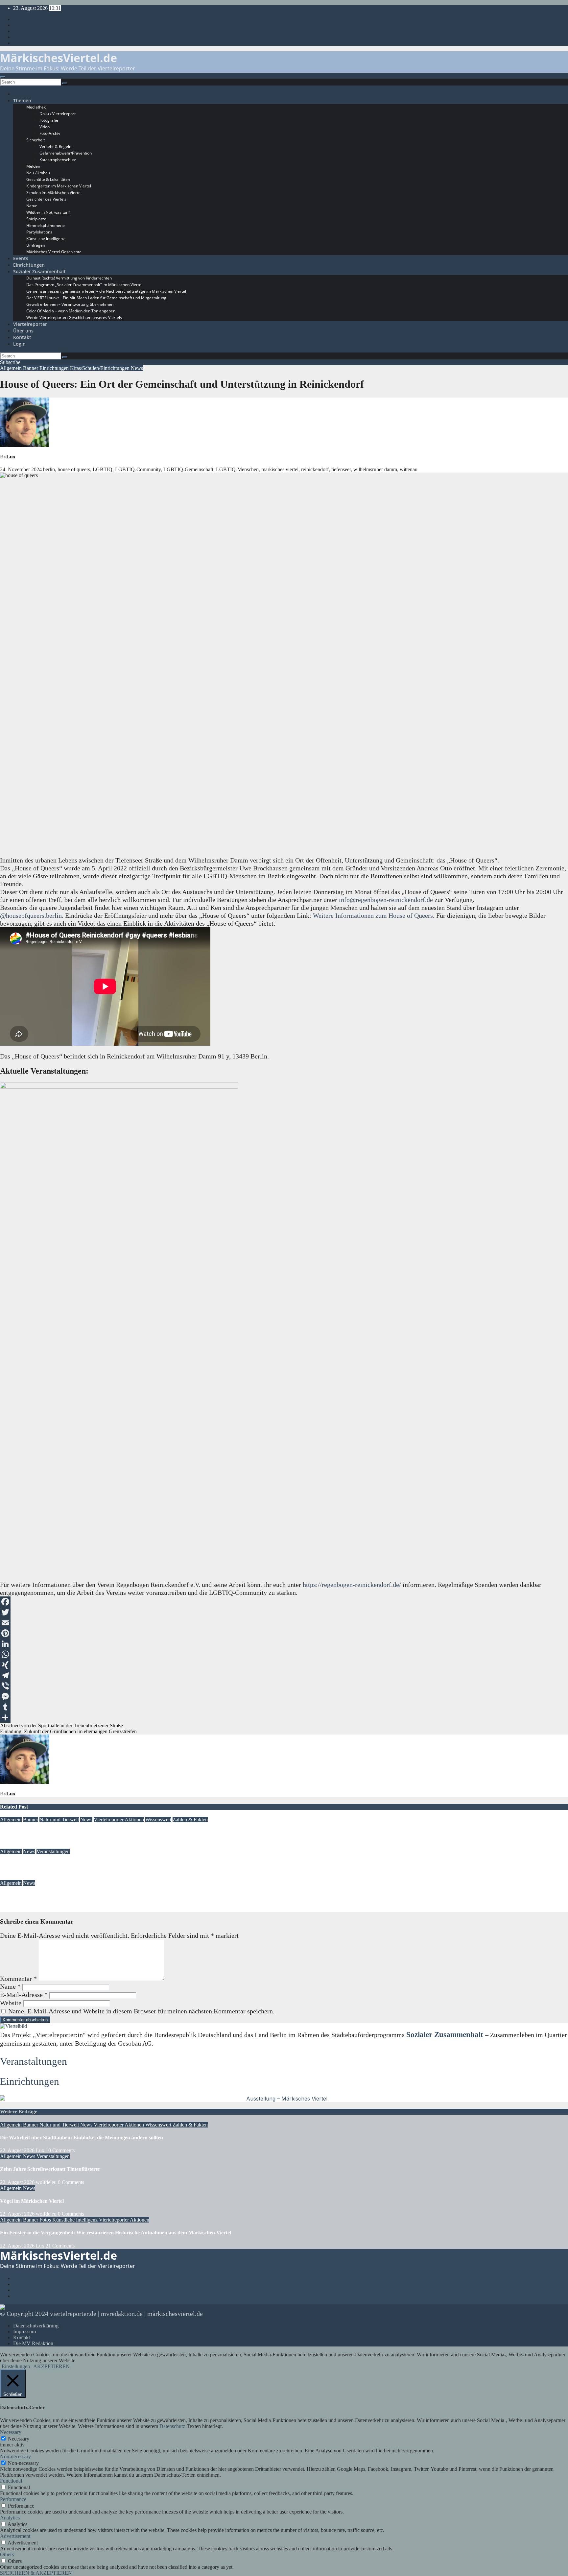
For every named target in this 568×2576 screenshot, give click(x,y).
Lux (11, 457)
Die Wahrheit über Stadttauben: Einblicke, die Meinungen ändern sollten (82, 1832)
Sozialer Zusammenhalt (39, 271)
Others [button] (7, 2554)
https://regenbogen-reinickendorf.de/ (352, 1585)
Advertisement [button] (15, 2536)
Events (21, 258)
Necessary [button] (11, 2432)
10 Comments (60, 2150)
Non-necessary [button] (15, 2456)
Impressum (24, 2332)
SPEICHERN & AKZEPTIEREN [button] (36, 2573)
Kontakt (22, 337)
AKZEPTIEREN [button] (51, 2366)
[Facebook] (284, 1602)
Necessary (19, 2439)
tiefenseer (341, 469)
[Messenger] (284, 1696)
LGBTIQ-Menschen (237, 469)
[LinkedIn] (284, 1644)
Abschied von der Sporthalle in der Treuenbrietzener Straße (61, 1725)
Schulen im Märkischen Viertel (54, 193)
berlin (49, 469)
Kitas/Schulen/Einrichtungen (100, 368)
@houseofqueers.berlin (31, 915)
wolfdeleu (46, 1877)
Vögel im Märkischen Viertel (32, 1896)
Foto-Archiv (50, 133)
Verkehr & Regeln (55, 146)
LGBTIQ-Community (138, 469)
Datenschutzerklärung (36, 2326)
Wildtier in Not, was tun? (48, 212)
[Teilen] (284, 1717)
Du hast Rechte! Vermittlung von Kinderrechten (69, 278)
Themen (22, 100)
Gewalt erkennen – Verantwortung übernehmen (70, 304)
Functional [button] (11, 2481)
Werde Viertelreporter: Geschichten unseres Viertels (74, 317)
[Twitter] (284, 1612)
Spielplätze (36, 219)
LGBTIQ (103, 469)
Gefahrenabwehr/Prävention (66, 153)
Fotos (46, 2220)
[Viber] (284, 1686)
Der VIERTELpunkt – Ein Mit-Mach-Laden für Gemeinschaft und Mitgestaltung (96, 298)
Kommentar (18, 1979)
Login (19, 344)
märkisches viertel (280, 469)
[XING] (284, 1665)
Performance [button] (13, 2499)
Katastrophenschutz (58, 160)
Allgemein (12, 368)
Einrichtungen (29, 265)
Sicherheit (35, 140)
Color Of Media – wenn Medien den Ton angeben (71, 311)
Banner (31, 368)
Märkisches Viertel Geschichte (54, 252)
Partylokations (39, 232)
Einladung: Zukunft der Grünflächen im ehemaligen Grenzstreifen (68, 1731)
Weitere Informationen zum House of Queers (373, 915)
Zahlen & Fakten (190, 1820)
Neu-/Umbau (38, 173)
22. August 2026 (17, 1846)
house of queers (74, 469)
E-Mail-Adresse (24, 1995)
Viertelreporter (30, 324)
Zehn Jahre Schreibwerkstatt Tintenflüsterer (50, 1864)
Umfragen (36, 245)
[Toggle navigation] (3, 77)
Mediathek (36, 107)
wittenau (409, 469)
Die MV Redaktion (33, 2343)
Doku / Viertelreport (58, 114)
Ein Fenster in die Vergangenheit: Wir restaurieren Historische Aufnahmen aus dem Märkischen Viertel (116, 2233)
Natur (32, 206)
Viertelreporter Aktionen (119, 1820)
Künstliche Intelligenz (46, 239)
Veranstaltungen (53, 1851)
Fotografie (49, 120)
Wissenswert (158, 1820)
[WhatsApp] (284, 1654)
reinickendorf (315, 469)
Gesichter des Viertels (46, 199)
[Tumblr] (284, 1707)
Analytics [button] (10, 2518)
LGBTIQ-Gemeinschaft (188, 469)
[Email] (284, 1623)
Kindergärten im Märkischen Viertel (59, 186)
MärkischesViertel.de (59, 58)
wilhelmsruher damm (375, 469)
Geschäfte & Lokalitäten (48, 179)
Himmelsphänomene (46, 225)
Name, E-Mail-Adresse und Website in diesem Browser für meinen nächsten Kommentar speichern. (141, 2011)
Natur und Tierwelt (59, 1820)
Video (45, 127)
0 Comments (71, 2182)
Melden (33, 166)
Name (10, 1986)
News (137, 368)
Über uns (23, 331)
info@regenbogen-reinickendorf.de (386, 900)
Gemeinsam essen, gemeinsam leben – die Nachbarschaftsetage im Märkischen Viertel (106, 291)
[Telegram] (284, 1675)
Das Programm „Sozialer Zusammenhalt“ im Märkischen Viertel (84, 285)
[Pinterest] (284, 1633)
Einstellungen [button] (16, 2366)
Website (11, 2003)
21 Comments (60, 2246)
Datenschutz (172, 2426)
